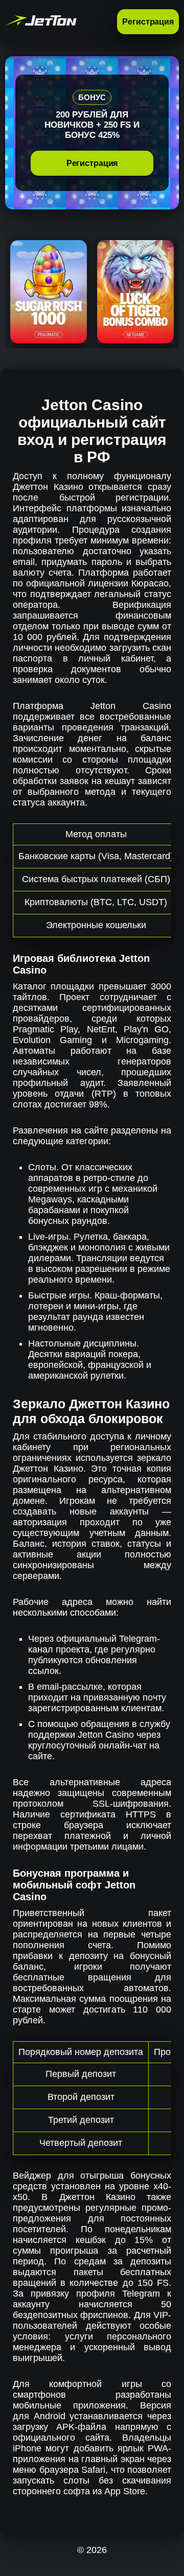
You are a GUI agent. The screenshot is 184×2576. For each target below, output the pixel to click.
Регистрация (148, 22)
